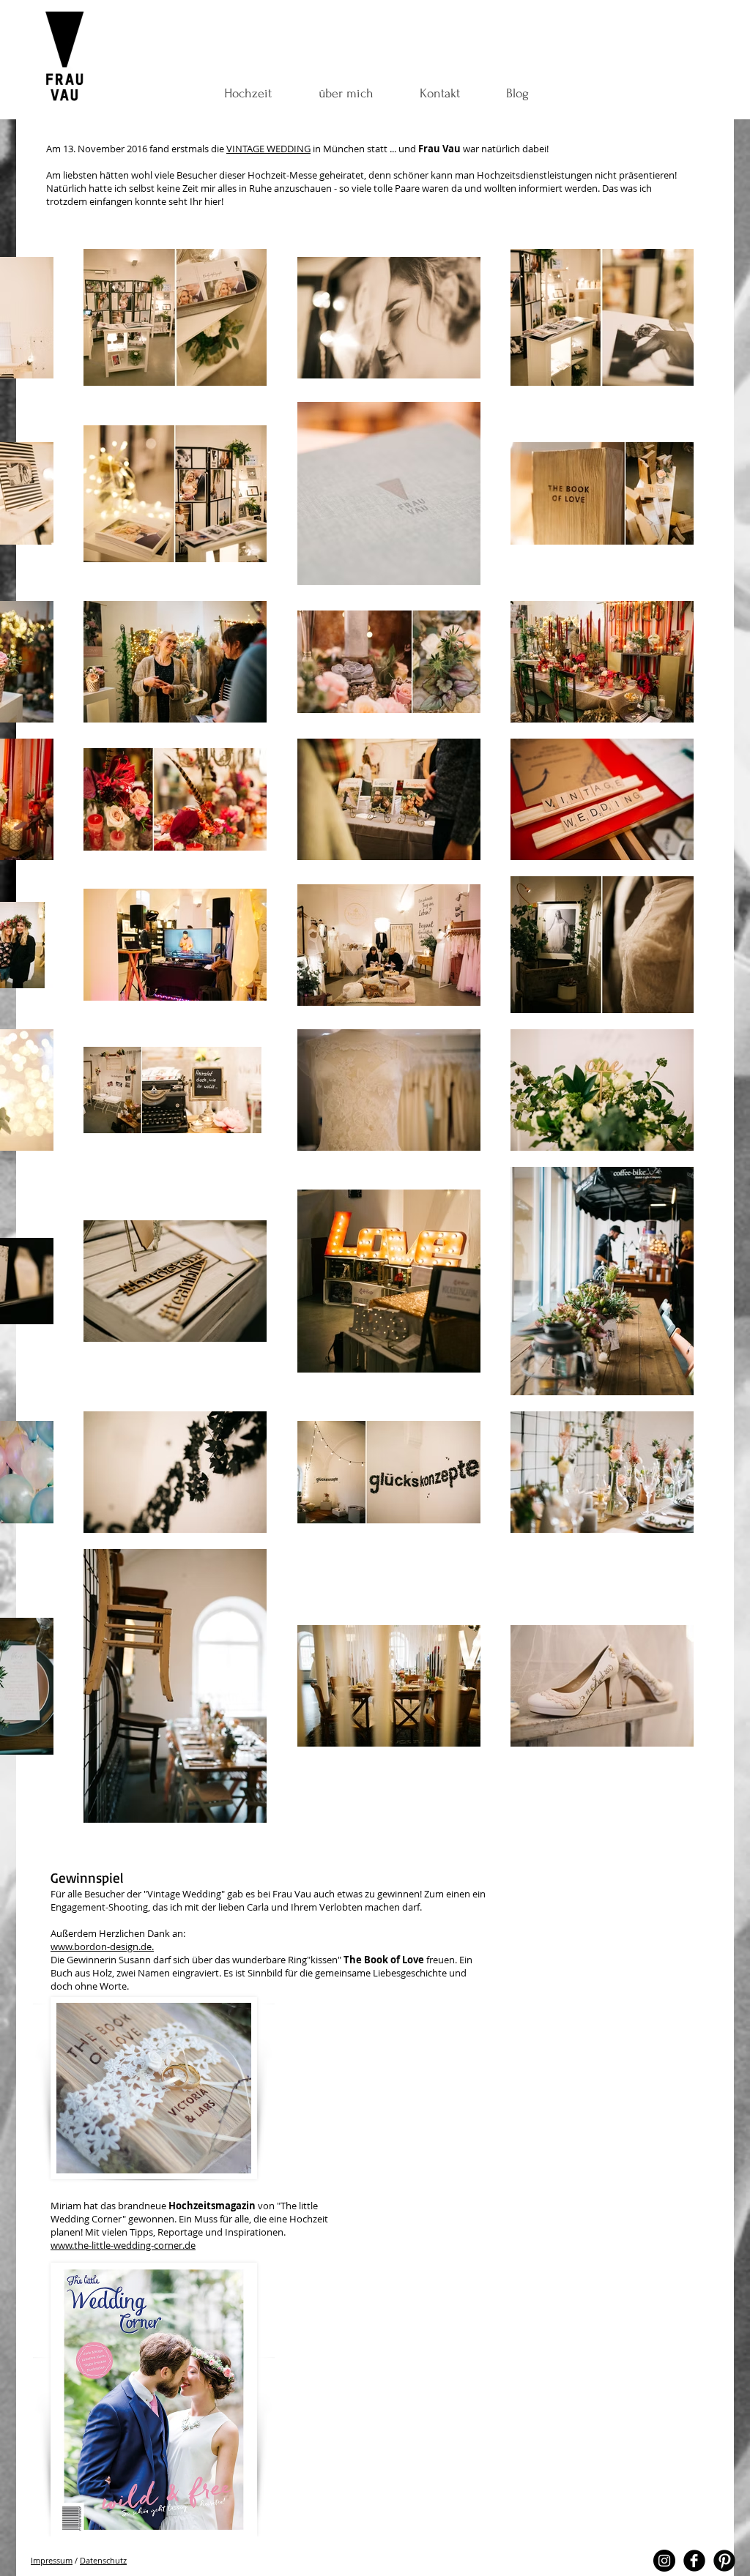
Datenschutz (103, 2560)
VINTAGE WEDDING (268, 149)
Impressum (52, 2560)
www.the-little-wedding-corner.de (123, 2245)
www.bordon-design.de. (102, 1946)
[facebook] (694, 2561)
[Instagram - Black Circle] (664, 2561)
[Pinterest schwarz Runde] (724, 2561)
